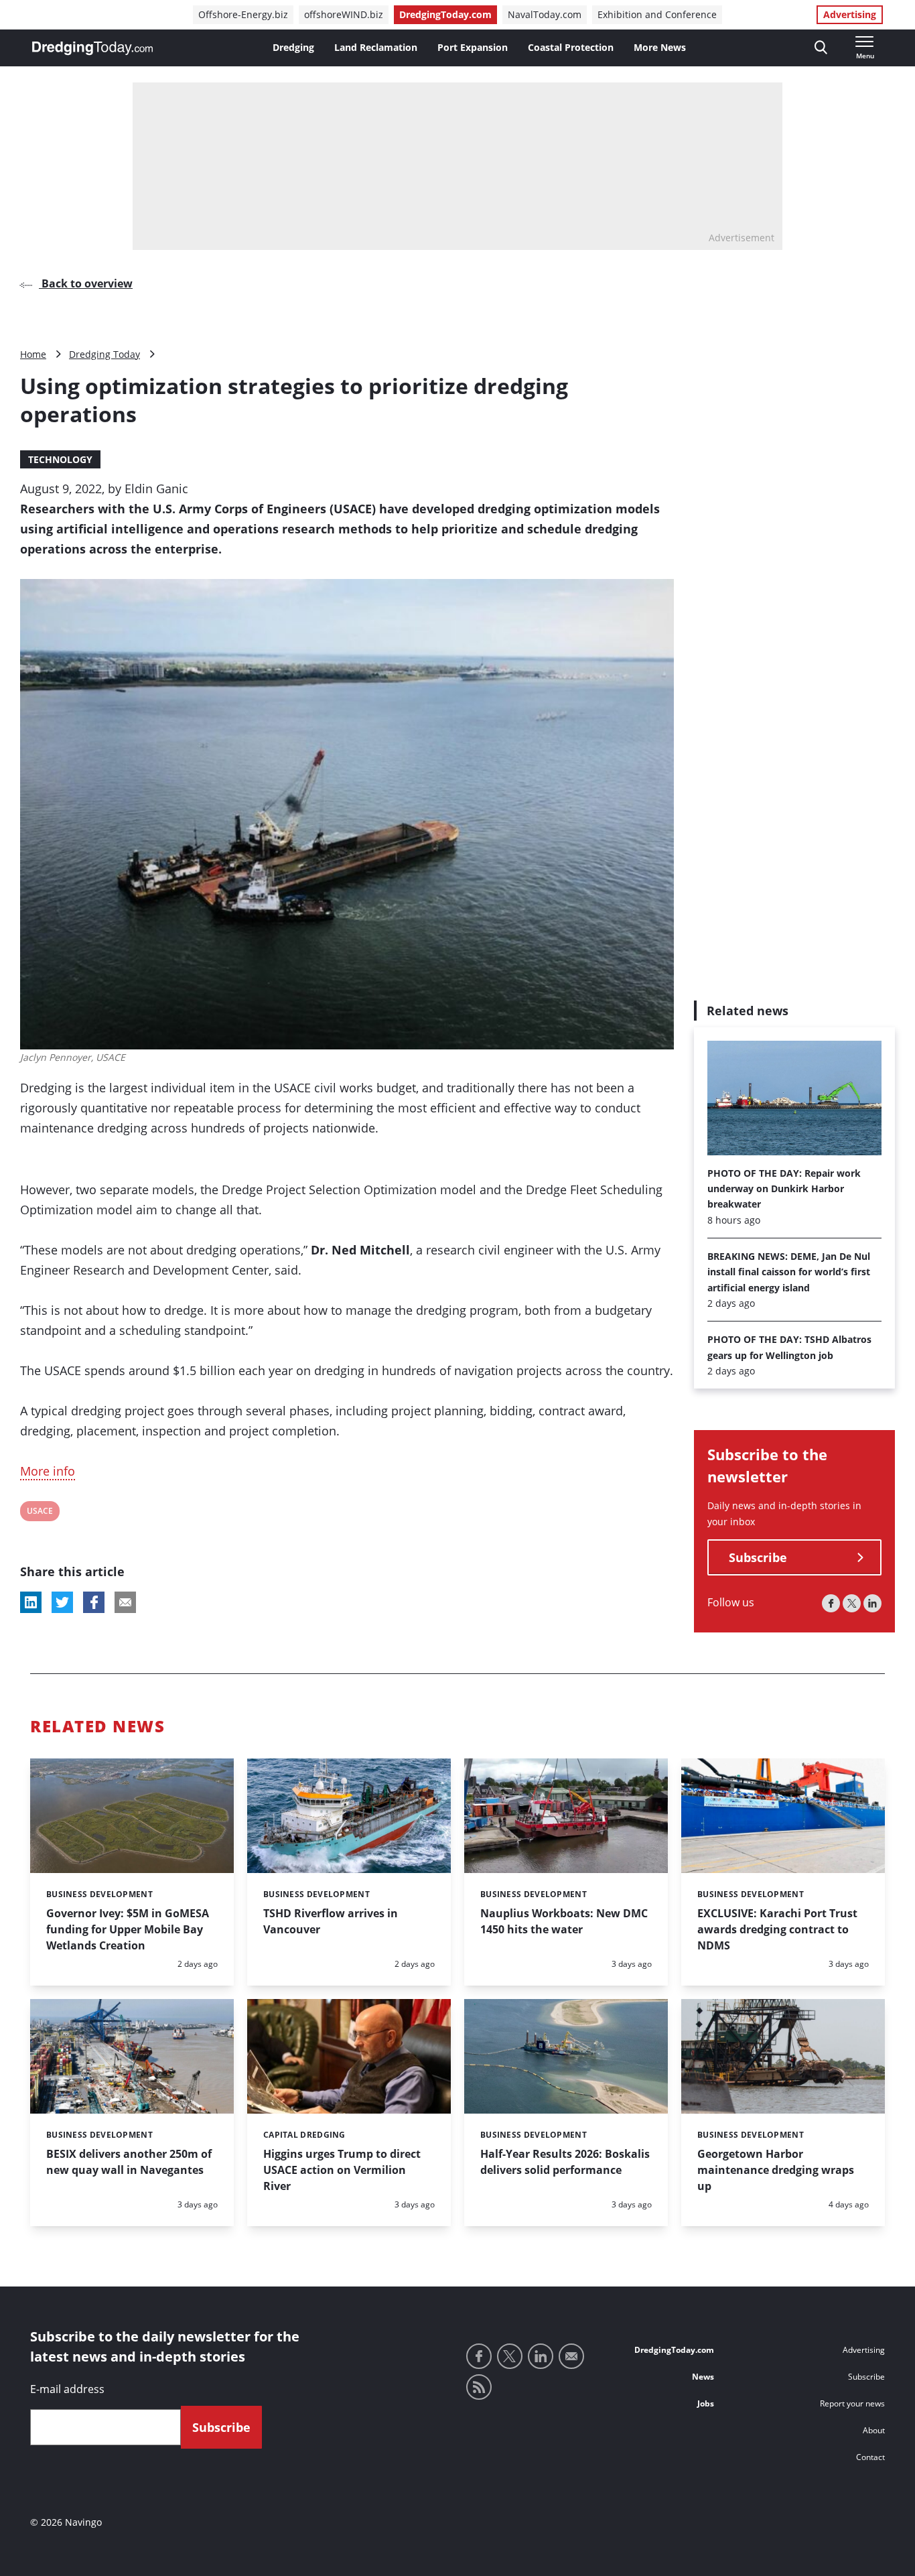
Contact (870, 2457)
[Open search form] (821, 48)
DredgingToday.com (445, 14)
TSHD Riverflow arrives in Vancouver (331, 1921)
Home (33, 354)
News (703, 2377)
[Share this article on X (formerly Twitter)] (62, 1602)
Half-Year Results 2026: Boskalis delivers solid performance (565, 2162)
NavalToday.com (545, 14)
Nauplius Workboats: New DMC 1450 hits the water (564, 1921)
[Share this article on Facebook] (94, 1602)
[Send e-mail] (571, 2356)
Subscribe (758, 1558)
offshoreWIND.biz (344, 14)
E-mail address (67, 2389)
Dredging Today (104, 354)
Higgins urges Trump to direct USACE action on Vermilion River (342, 2170)
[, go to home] (92, 48)
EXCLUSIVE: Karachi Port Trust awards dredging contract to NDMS (777, 1929)
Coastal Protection (571, 47)
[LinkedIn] (872, 1604)
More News (660, 47)
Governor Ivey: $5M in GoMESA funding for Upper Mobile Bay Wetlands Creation (128, 1929)
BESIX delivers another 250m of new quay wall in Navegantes (129, 2162)
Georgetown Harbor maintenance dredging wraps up (776, 2170)
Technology (60, 459)
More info (48, 1471)
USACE (40, 1513)
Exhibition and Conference (657, 14)
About (874, 2430)
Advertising (850, 14)
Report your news (852, 2403)
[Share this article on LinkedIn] (31, 1602)
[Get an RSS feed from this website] (479, 2387)
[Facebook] (831, 1604)
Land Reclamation (376, 47)
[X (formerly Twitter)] (852, 1604)
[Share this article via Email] (125, 1602)
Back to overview (86, 283)
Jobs (706, 2403)
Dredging (293, 47)
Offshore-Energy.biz (243, 14)
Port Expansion (473, 47)
